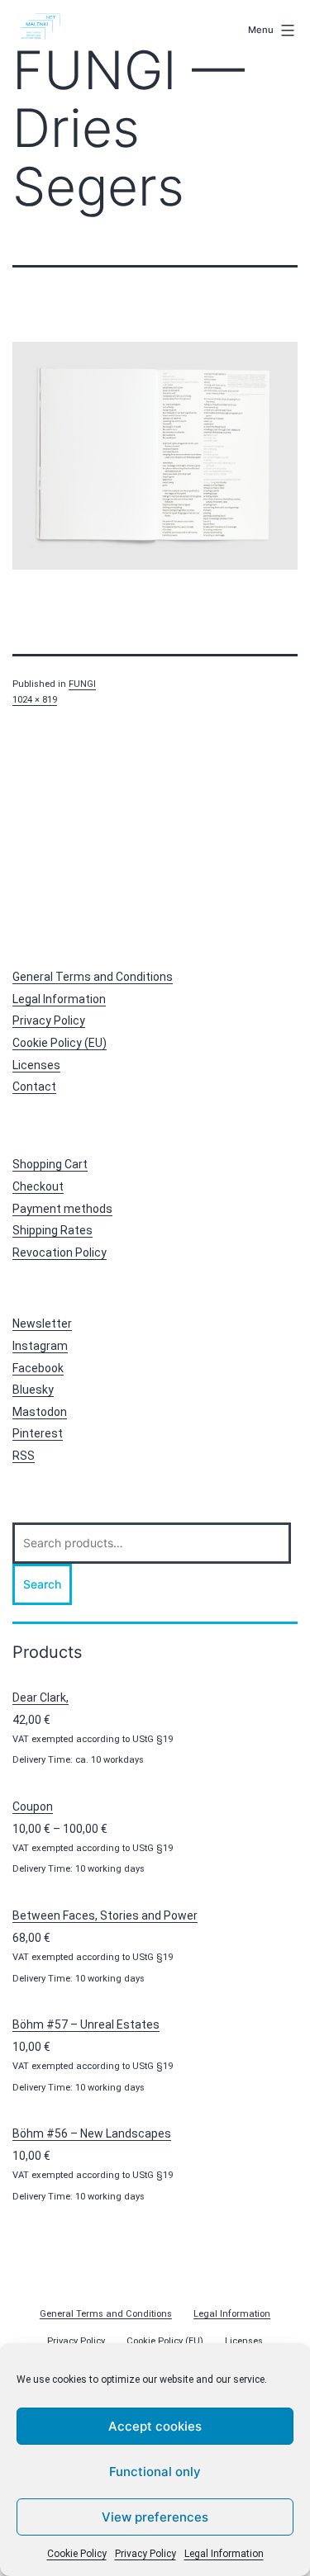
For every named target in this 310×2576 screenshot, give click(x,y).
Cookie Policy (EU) (60, 1043)
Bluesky (33, 1390)
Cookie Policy (77, 2554)
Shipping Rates (52, 1230)
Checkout (38, 1186)
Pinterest (38, 1433)
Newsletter (42, 1324)
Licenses (36, 1065)
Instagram (40, 1346)
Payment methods (62, 1209)
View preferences (155, 2517)
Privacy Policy (145, 2554)
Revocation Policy (60, 1252)
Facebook (38, 1368)
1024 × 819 (35, 700)
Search (42, 1584)
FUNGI (82, 684)
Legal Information (224, 2554)
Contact (34, 1087)
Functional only (155, 2472)
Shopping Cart (50, 1164)
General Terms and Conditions (93, 977)
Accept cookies (155, 2426)
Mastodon (40, 1412)
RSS (24, 1456)
